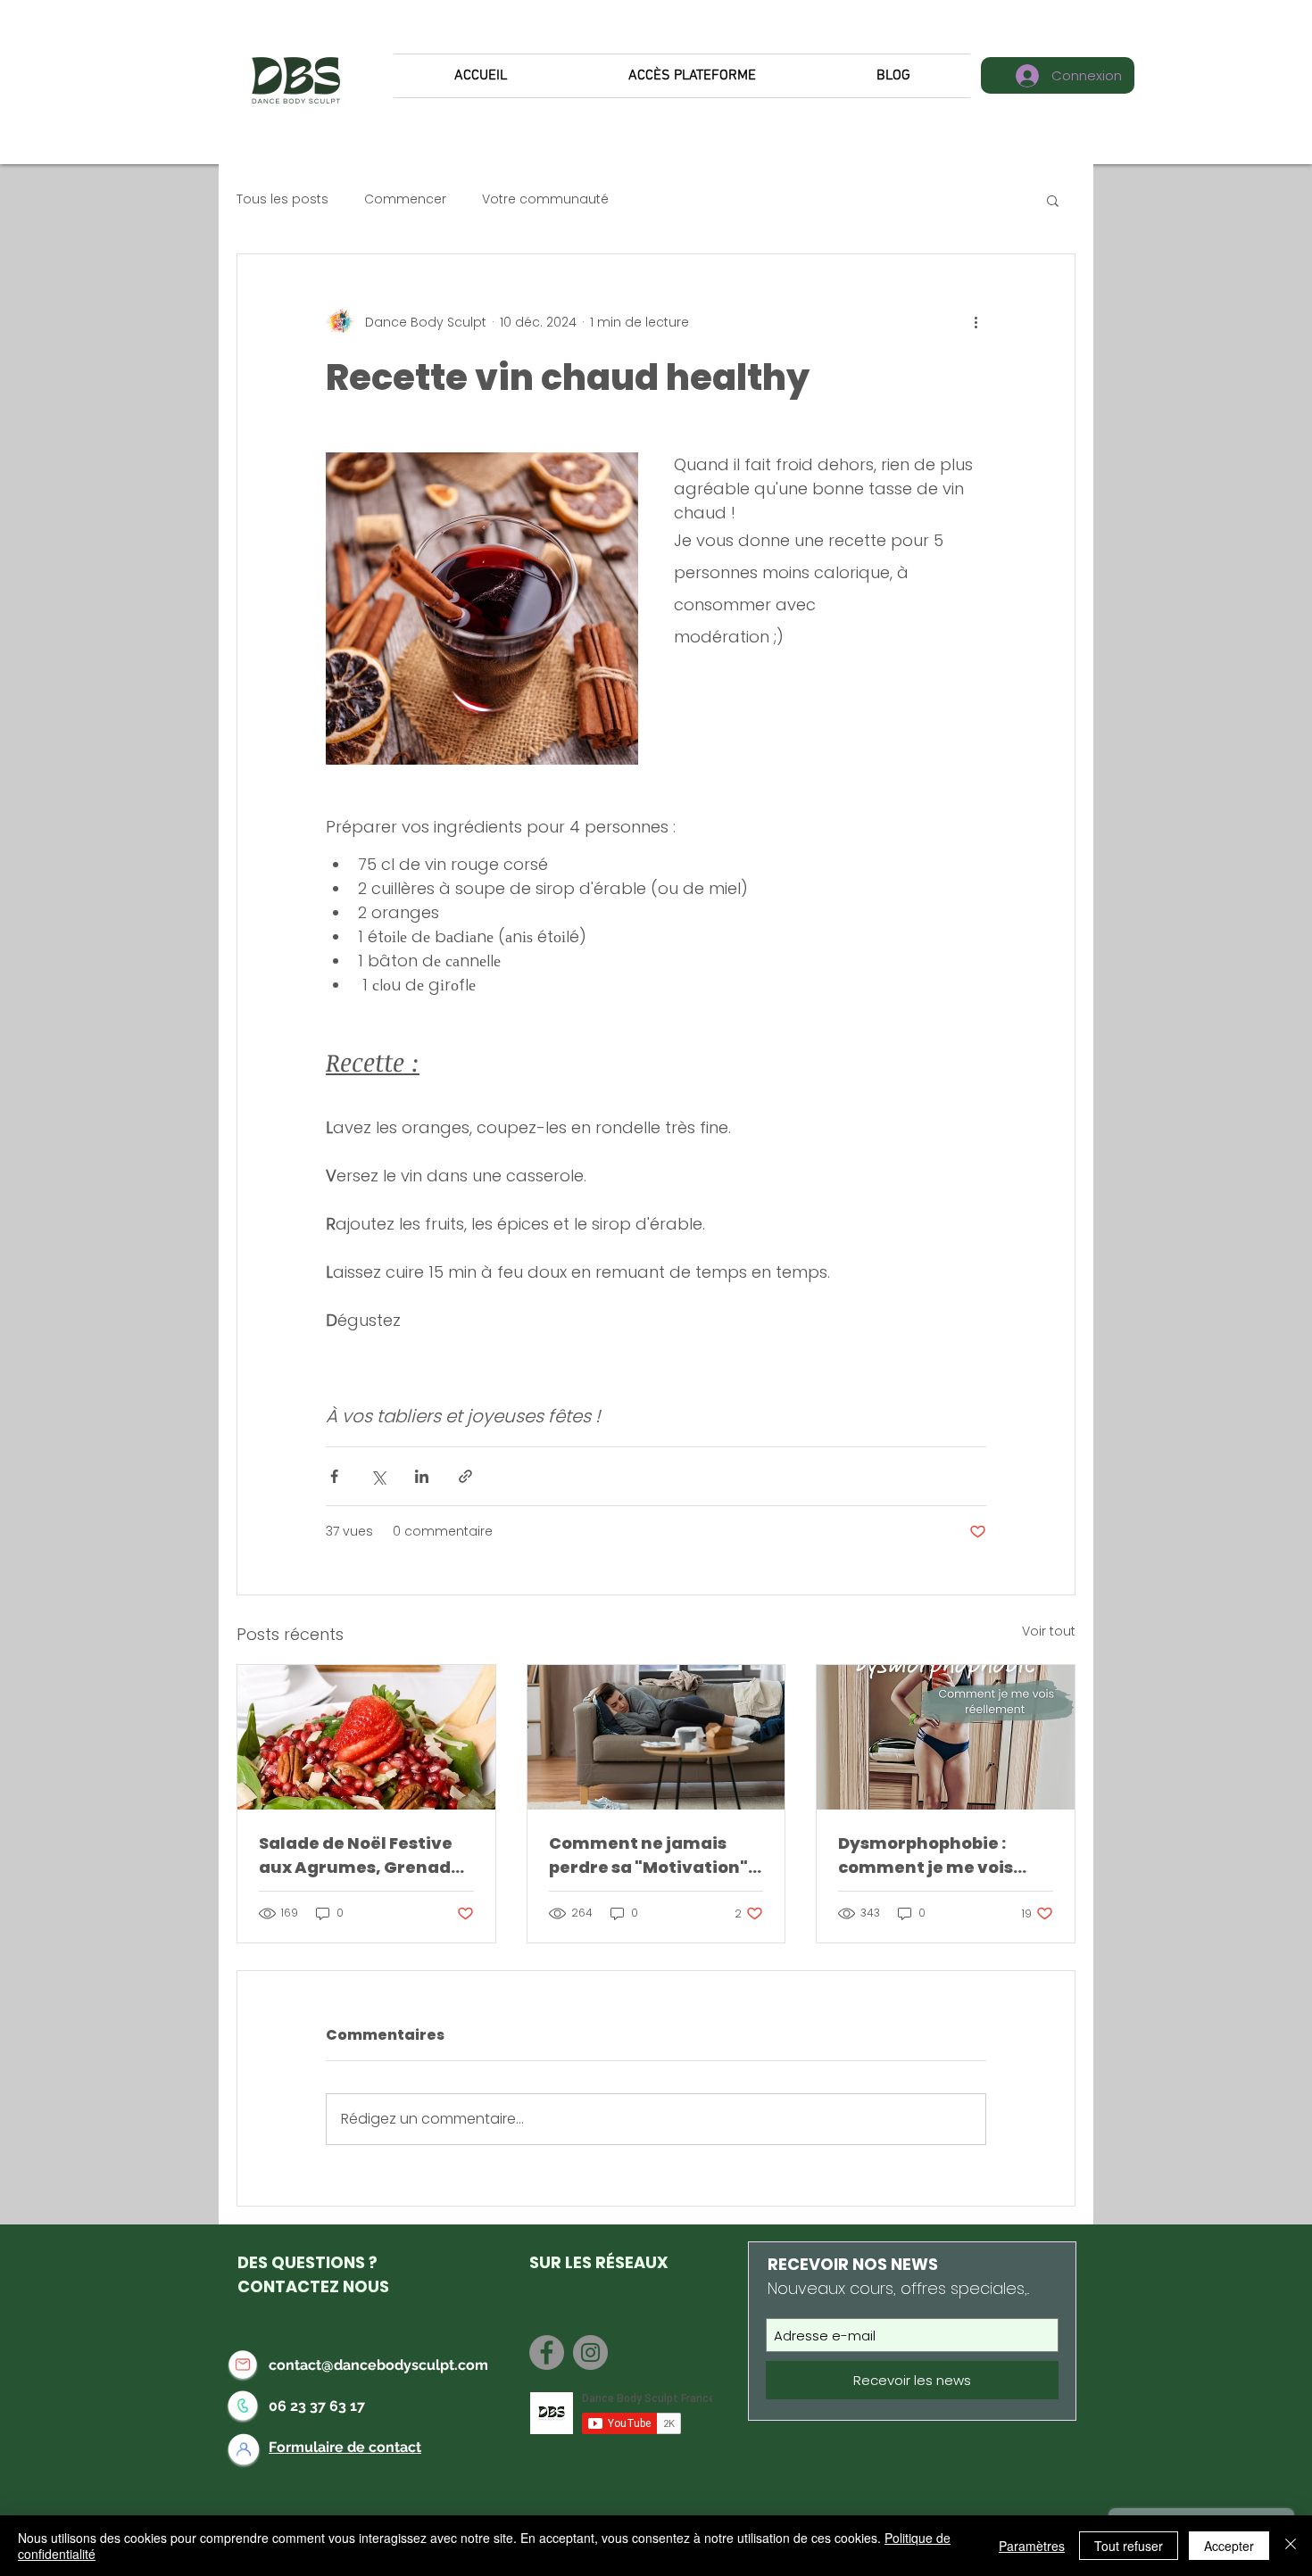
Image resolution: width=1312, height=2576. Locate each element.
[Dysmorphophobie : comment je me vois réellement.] (946, 1737)
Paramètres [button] (1032, 2546)
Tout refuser (1129, 2546)
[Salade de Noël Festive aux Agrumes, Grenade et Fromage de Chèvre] (366, 1737)
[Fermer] (1291, 2546)
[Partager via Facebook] (334, 1476)
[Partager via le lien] (465, 1476)
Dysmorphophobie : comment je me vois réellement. (926, 1855)
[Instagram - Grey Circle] (590, 2352)
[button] (1053, 200)
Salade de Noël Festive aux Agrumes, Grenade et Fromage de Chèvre (360, 1855)
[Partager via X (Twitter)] (378, 1476)
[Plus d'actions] (976, 322)
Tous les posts (282, 199)
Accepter (1229, 2546)
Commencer (405, 199)
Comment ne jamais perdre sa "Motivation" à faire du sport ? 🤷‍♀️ (656, 1855)
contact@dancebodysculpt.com (378, 2365)
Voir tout (1049, 1631)
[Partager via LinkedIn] (422, 1476)
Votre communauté (545, 199)
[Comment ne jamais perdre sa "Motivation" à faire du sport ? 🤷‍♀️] (656, 1737)
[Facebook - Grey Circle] (547, 2352)
